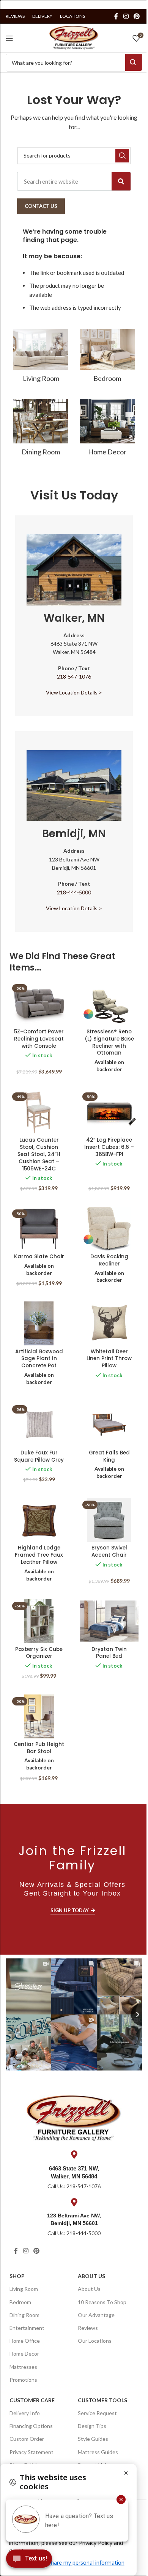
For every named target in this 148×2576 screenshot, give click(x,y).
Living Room (24, 2289)
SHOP (17, 2276)
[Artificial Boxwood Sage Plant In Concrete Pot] (39, 1323)
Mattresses (23, 2367)
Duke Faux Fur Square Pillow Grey (39, 1456)
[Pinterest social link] (137, 16)
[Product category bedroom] (107, 358)
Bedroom (20, 2302)
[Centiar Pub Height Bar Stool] (39, 1716)
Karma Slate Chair (39, 1257)
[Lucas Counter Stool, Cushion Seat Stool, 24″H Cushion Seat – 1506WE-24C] (39, 1112)
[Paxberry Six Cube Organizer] (39, 1621)
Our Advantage (96, 2315)
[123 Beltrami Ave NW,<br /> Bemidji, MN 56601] (74, 2202)
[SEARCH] (122, 156)
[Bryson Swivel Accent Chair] (109, 1520)
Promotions (23, 2380)
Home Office (25, 2341)
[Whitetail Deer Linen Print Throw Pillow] (109, 1323)
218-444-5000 (74, 892)
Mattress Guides (98, 2452)
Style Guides (93, 2439)
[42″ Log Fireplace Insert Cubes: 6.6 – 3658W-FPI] (109, 1112)
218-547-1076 (74, 676)
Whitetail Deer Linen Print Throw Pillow (109, 1359)
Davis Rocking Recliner (109, 1260)
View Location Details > (74, 692)
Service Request (97, 2413)
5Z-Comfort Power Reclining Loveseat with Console (39, 1039)
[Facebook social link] (116, 16)
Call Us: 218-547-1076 (74, 2186)
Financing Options (31, 2426)
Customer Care (32, 2400)
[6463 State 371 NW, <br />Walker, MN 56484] (74, 2155)
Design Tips (92, 2426)
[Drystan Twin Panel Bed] (109, 1621)
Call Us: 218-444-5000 (74, 2233)
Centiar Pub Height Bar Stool (39, 1748)
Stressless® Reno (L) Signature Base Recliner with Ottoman (109, 1042)
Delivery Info (25, 2413)
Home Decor (24, 2354)
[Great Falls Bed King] (109, 1425)
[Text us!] (29, 2560)
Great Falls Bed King (109, 1456)
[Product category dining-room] (41, 430)
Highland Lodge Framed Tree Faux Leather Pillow (39, 1555)
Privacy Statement (31, 2452)
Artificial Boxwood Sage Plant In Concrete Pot (39, 1359)
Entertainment (27, 2328)
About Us (91, 2276)
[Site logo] (74, 37)
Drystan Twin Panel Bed (109, 1653)
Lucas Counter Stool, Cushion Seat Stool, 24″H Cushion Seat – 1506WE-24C (39, 1154)
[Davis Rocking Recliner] (109, 1229)
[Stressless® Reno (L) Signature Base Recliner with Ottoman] (109, 1003)
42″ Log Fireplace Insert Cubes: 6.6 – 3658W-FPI (109, 1147)
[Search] (121, 181)
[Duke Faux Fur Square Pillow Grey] (39, 1425)
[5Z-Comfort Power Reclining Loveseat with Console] (39, 1003)
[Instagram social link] (126, 16)
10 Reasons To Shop (102, 2302)
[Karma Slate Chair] (39, 1229)
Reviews (88, 2328)
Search (134, 62)
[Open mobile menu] (9, 38)
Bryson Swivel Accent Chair (109, 1551)
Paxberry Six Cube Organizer (39, 1653)
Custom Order (27, 2439)
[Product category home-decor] (107, 430)
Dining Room (24, 2315)
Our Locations (95, 2341)
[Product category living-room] (41, 358)
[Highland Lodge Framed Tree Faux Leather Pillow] (39, 1520)
